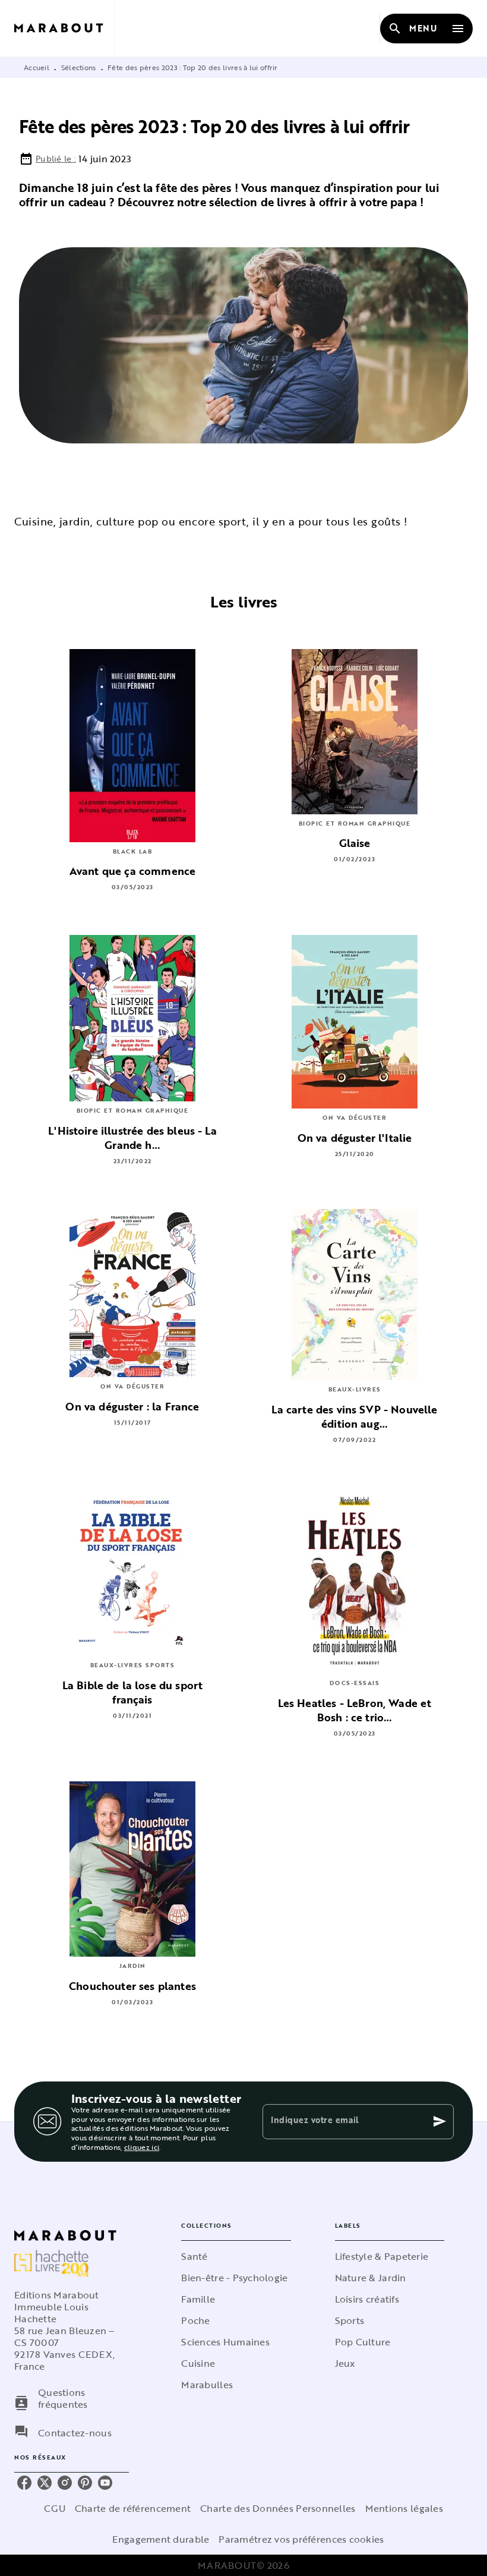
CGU (55, 2508)
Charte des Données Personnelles (278, 2508)
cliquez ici (142, 2147)
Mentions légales (404, 2508)
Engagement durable (161, 2539)
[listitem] (24, 2483)
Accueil (37, 67)
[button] (236, 2256)
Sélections (79, 67)
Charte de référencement (133, 2508)
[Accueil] (64, 28)
